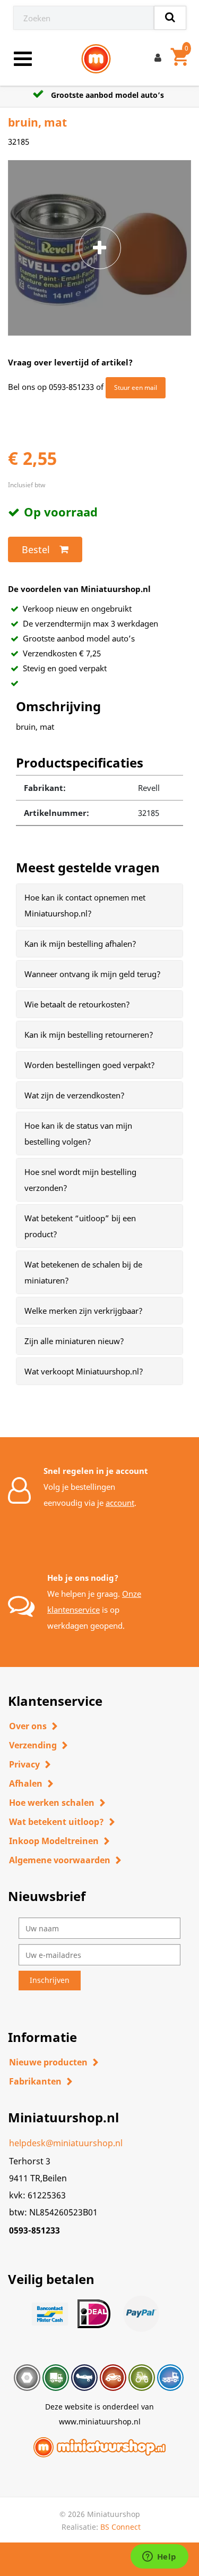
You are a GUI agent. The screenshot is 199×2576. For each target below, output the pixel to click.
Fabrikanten (35, 2081)
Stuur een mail (136, 387)
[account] (160, 59)
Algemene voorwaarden (60, 1860)
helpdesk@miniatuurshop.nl (66, 2143)
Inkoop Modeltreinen (54, 1841)
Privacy (24, 1764)
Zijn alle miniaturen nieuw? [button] (74, 1341)
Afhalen (26, 1783)
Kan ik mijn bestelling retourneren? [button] (89, 1035)
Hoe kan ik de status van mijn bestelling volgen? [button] (78, 1133)
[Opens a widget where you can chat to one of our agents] (159, 2557)
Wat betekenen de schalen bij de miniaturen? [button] (83, 1272)
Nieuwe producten (48, 2062)
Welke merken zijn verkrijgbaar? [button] (84, 1311)
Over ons (28, 1726)
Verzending (33, 1745)
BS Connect (120, 2527)
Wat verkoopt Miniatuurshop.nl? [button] (84, 1371)
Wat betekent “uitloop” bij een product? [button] (80, 1226)
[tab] (99, 905)
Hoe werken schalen (52, 1803)
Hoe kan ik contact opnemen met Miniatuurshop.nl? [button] (85, 905)
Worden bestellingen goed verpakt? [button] (90, 1065)
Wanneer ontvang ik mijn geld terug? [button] (93, 974)
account (120, 1503)
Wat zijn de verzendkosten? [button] (75, 1095)
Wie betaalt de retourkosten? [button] (77, 1004)
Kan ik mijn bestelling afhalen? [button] (80, 944)
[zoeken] (170, 18)
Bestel (36, 549)
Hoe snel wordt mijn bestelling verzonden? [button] (80, 1180)
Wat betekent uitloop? (57, 1822)
